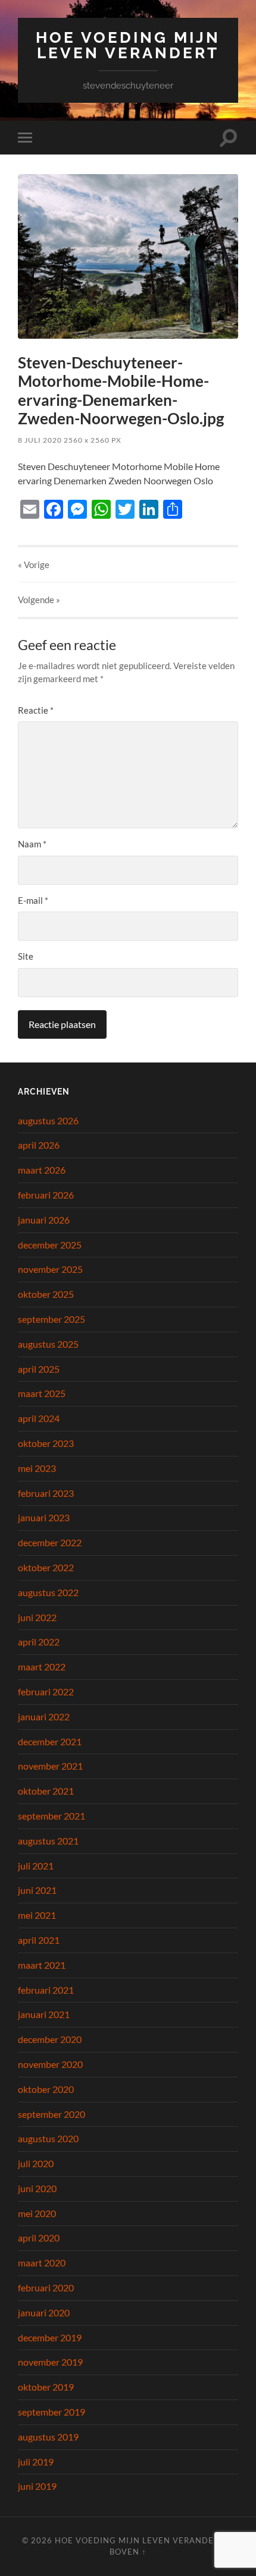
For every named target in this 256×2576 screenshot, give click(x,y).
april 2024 (39, 1418)
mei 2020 (37, 2213)
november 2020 (50, 2064)
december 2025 (50, 1245)
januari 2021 (44, 2014)
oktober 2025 (46, 1294)
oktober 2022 (46, 1567)
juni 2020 (37, 2188)
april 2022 (39, 1642)
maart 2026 (42, 1170)
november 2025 (50, 1269)
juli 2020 (36, 2163)
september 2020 (51, 2114)
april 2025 (39, 1369)
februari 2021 (46, 1990)
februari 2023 (46, 1493)
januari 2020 (44, 2312)
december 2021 (50, 1741)
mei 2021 (37, 1915)
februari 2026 (46, 1195)
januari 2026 (44, 1220)
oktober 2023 (46, 1443)
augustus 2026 (48, 1120)
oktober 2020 (46, 2089)
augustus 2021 (48, 1841)
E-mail (33, 900)
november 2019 (50, 2362)
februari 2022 (46, 1691)
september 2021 (51, 1816)
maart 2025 (42, 1393)
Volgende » (39, 600)
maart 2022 (42, 1667)
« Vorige (34, 565)
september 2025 (51, 1319)
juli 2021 (36, 1866)
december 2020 (50, 2039)
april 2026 (39, 1145)
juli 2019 (36, 2462)
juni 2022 (37, 1617)
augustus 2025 (48, 1344)
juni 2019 (37, 2486)
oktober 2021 (46, 1791)
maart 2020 (42, 2263)
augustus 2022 (48, 1592)
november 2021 (50, 1766)
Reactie (36, 710)
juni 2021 (37, 1890)
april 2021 (39, 1940)
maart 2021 (42, 1965)
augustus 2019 (48, 2437)
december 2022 (50, 1542)
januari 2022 (44, 1716)
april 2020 (39, 2238)
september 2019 (51, 2412)
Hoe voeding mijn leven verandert (128, 45)
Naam (32, 844)
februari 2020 (46, 2287)
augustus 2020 (48, 2138)
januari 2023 (44, 1517)
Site (26, 956)
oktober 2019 (46, 2387)
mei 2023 (37, 1468)
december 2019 (50, 2337)
